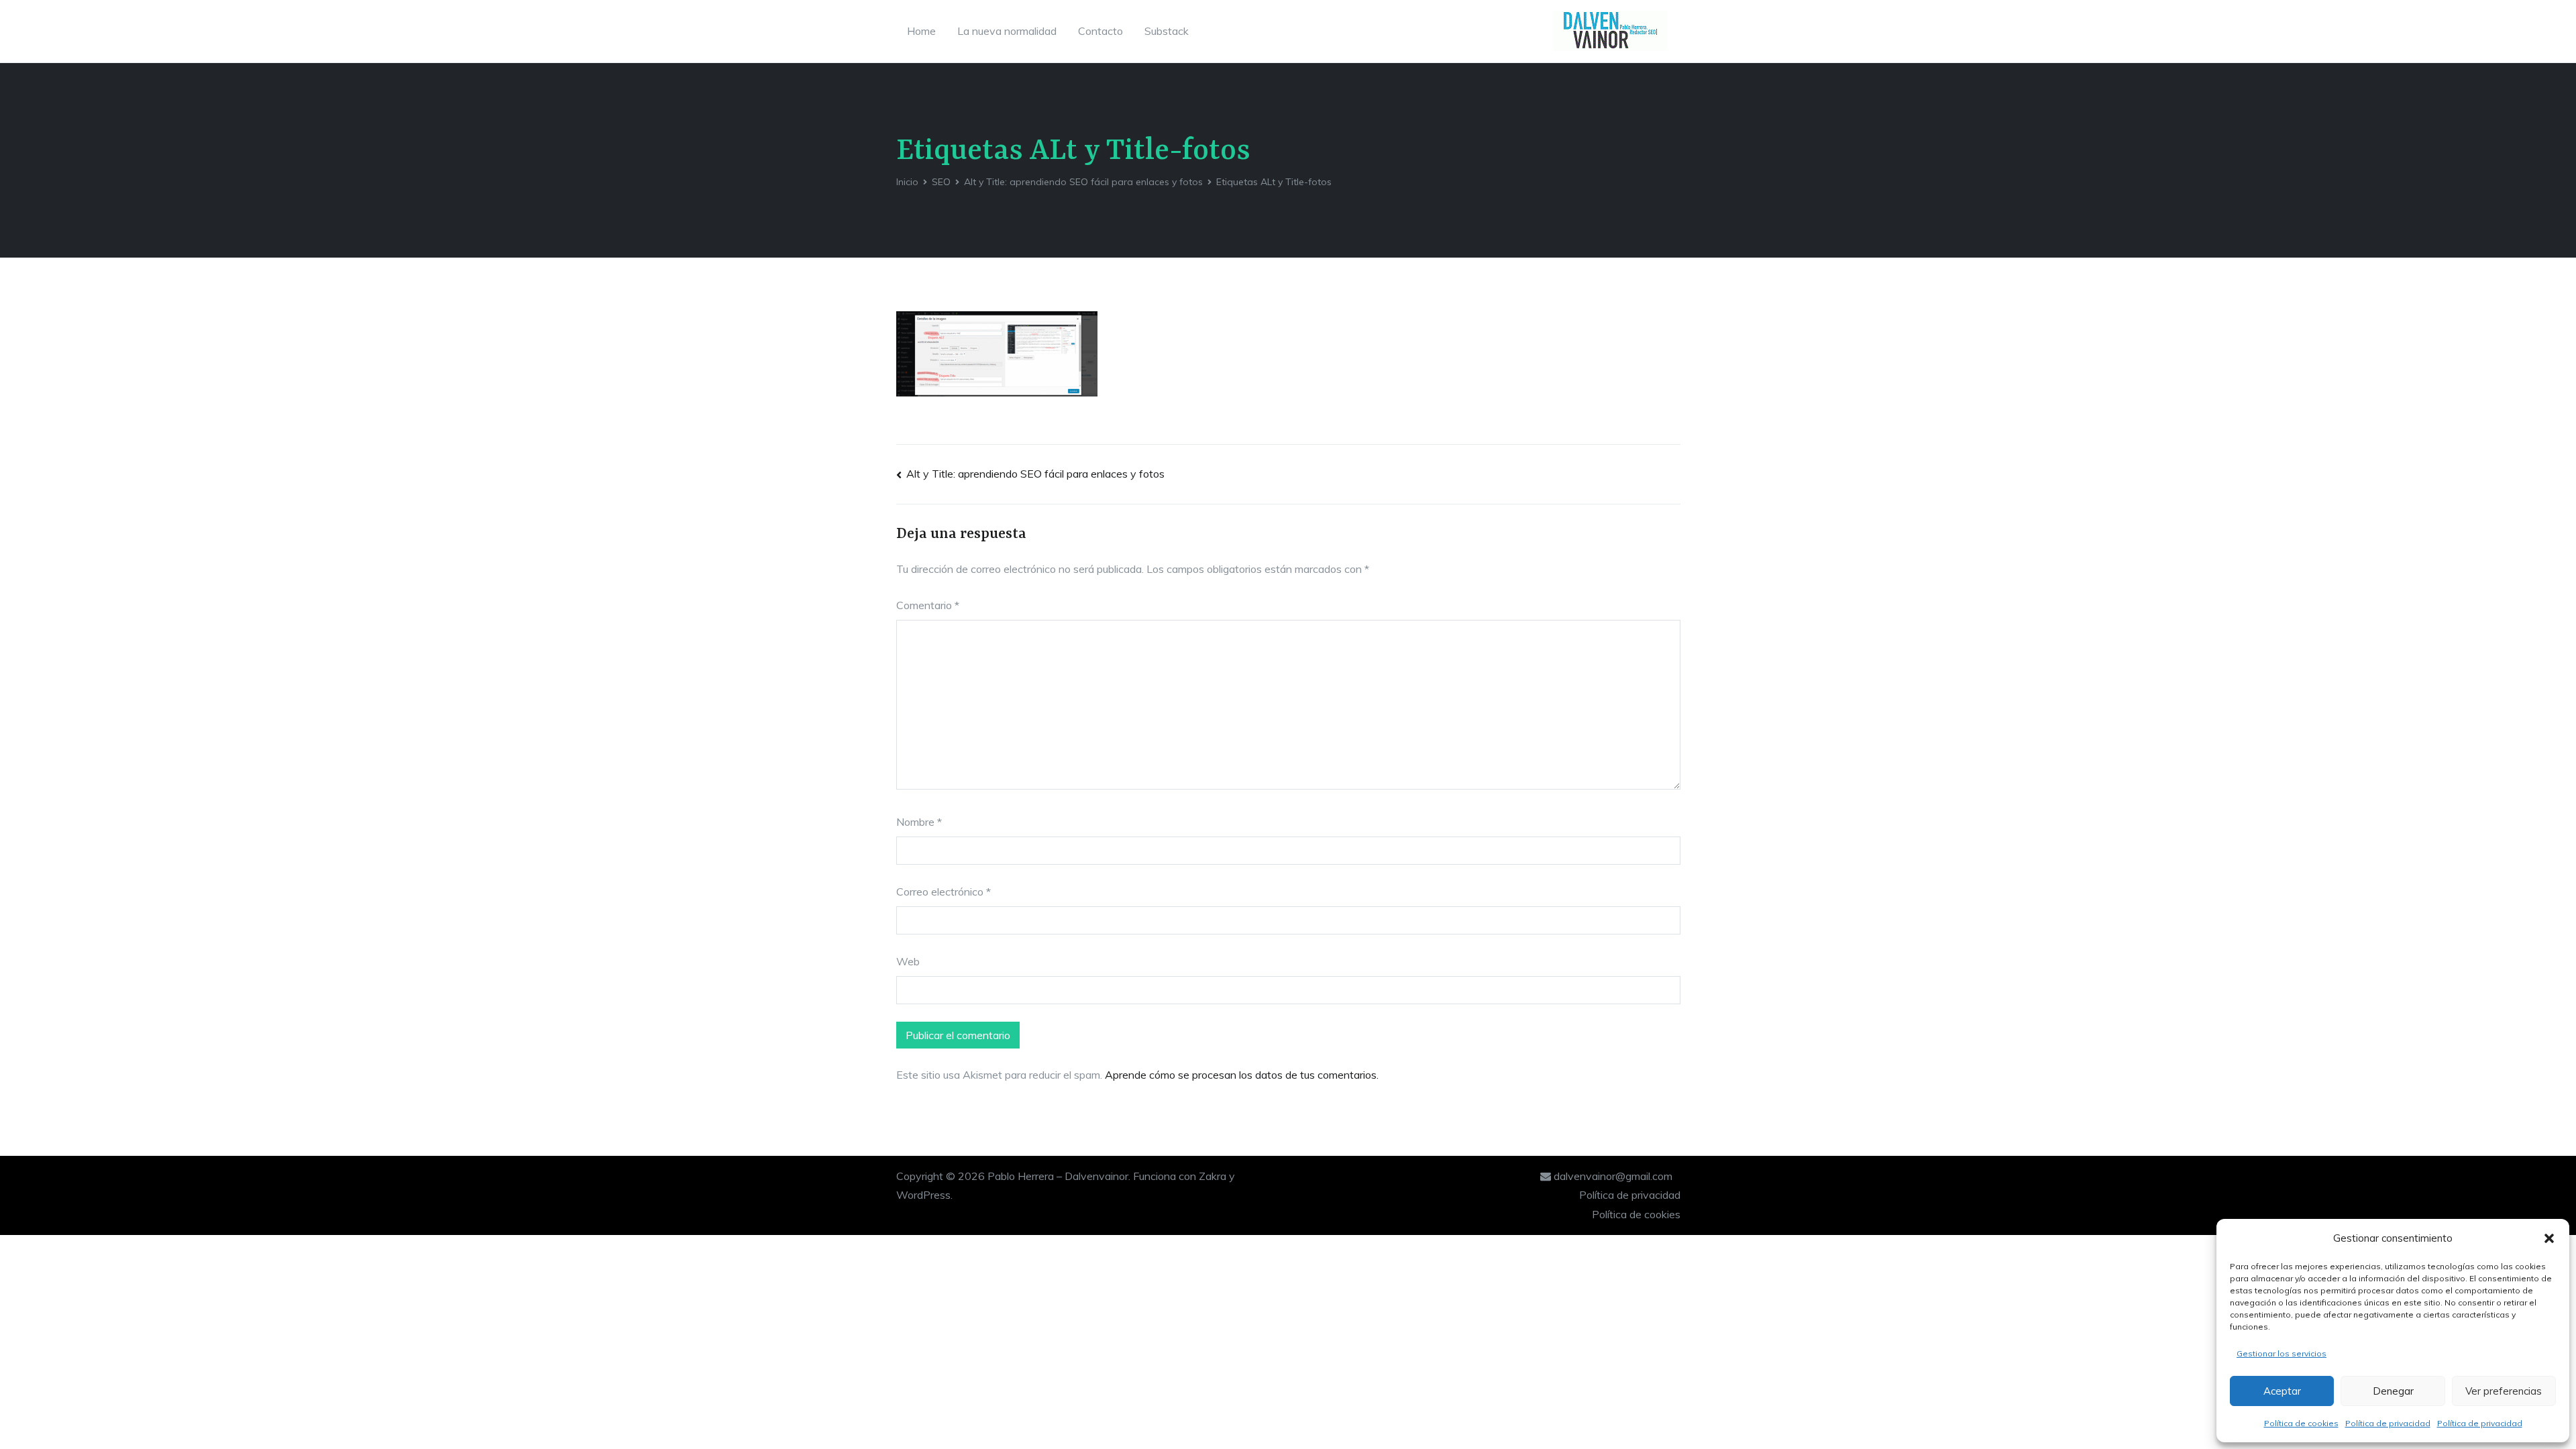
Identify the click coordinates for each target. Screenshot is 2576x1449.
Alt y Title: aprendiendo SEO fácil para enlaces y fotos (1035, 474)
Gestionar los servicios (2282, 1353)
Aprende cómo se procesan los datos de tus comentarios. (1242, 1075)
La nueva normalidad (1007, 31)
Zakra (1213, 1176)
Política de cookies (2301, 1423)
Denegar (2393, 1391)
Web (908, 961)
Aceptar (2282, 1391)
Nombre (919, 822)
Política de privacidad (2388, 1423)
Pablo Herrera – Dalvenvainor (1058, 1176)
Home (921, 31)
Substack (1167, 31)
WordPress (923, 1195)
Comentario (928, 605)
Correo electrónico (944, 892)
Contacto (1101, 31)
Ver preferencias (2504, 1391)
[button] (2549, 1238)
